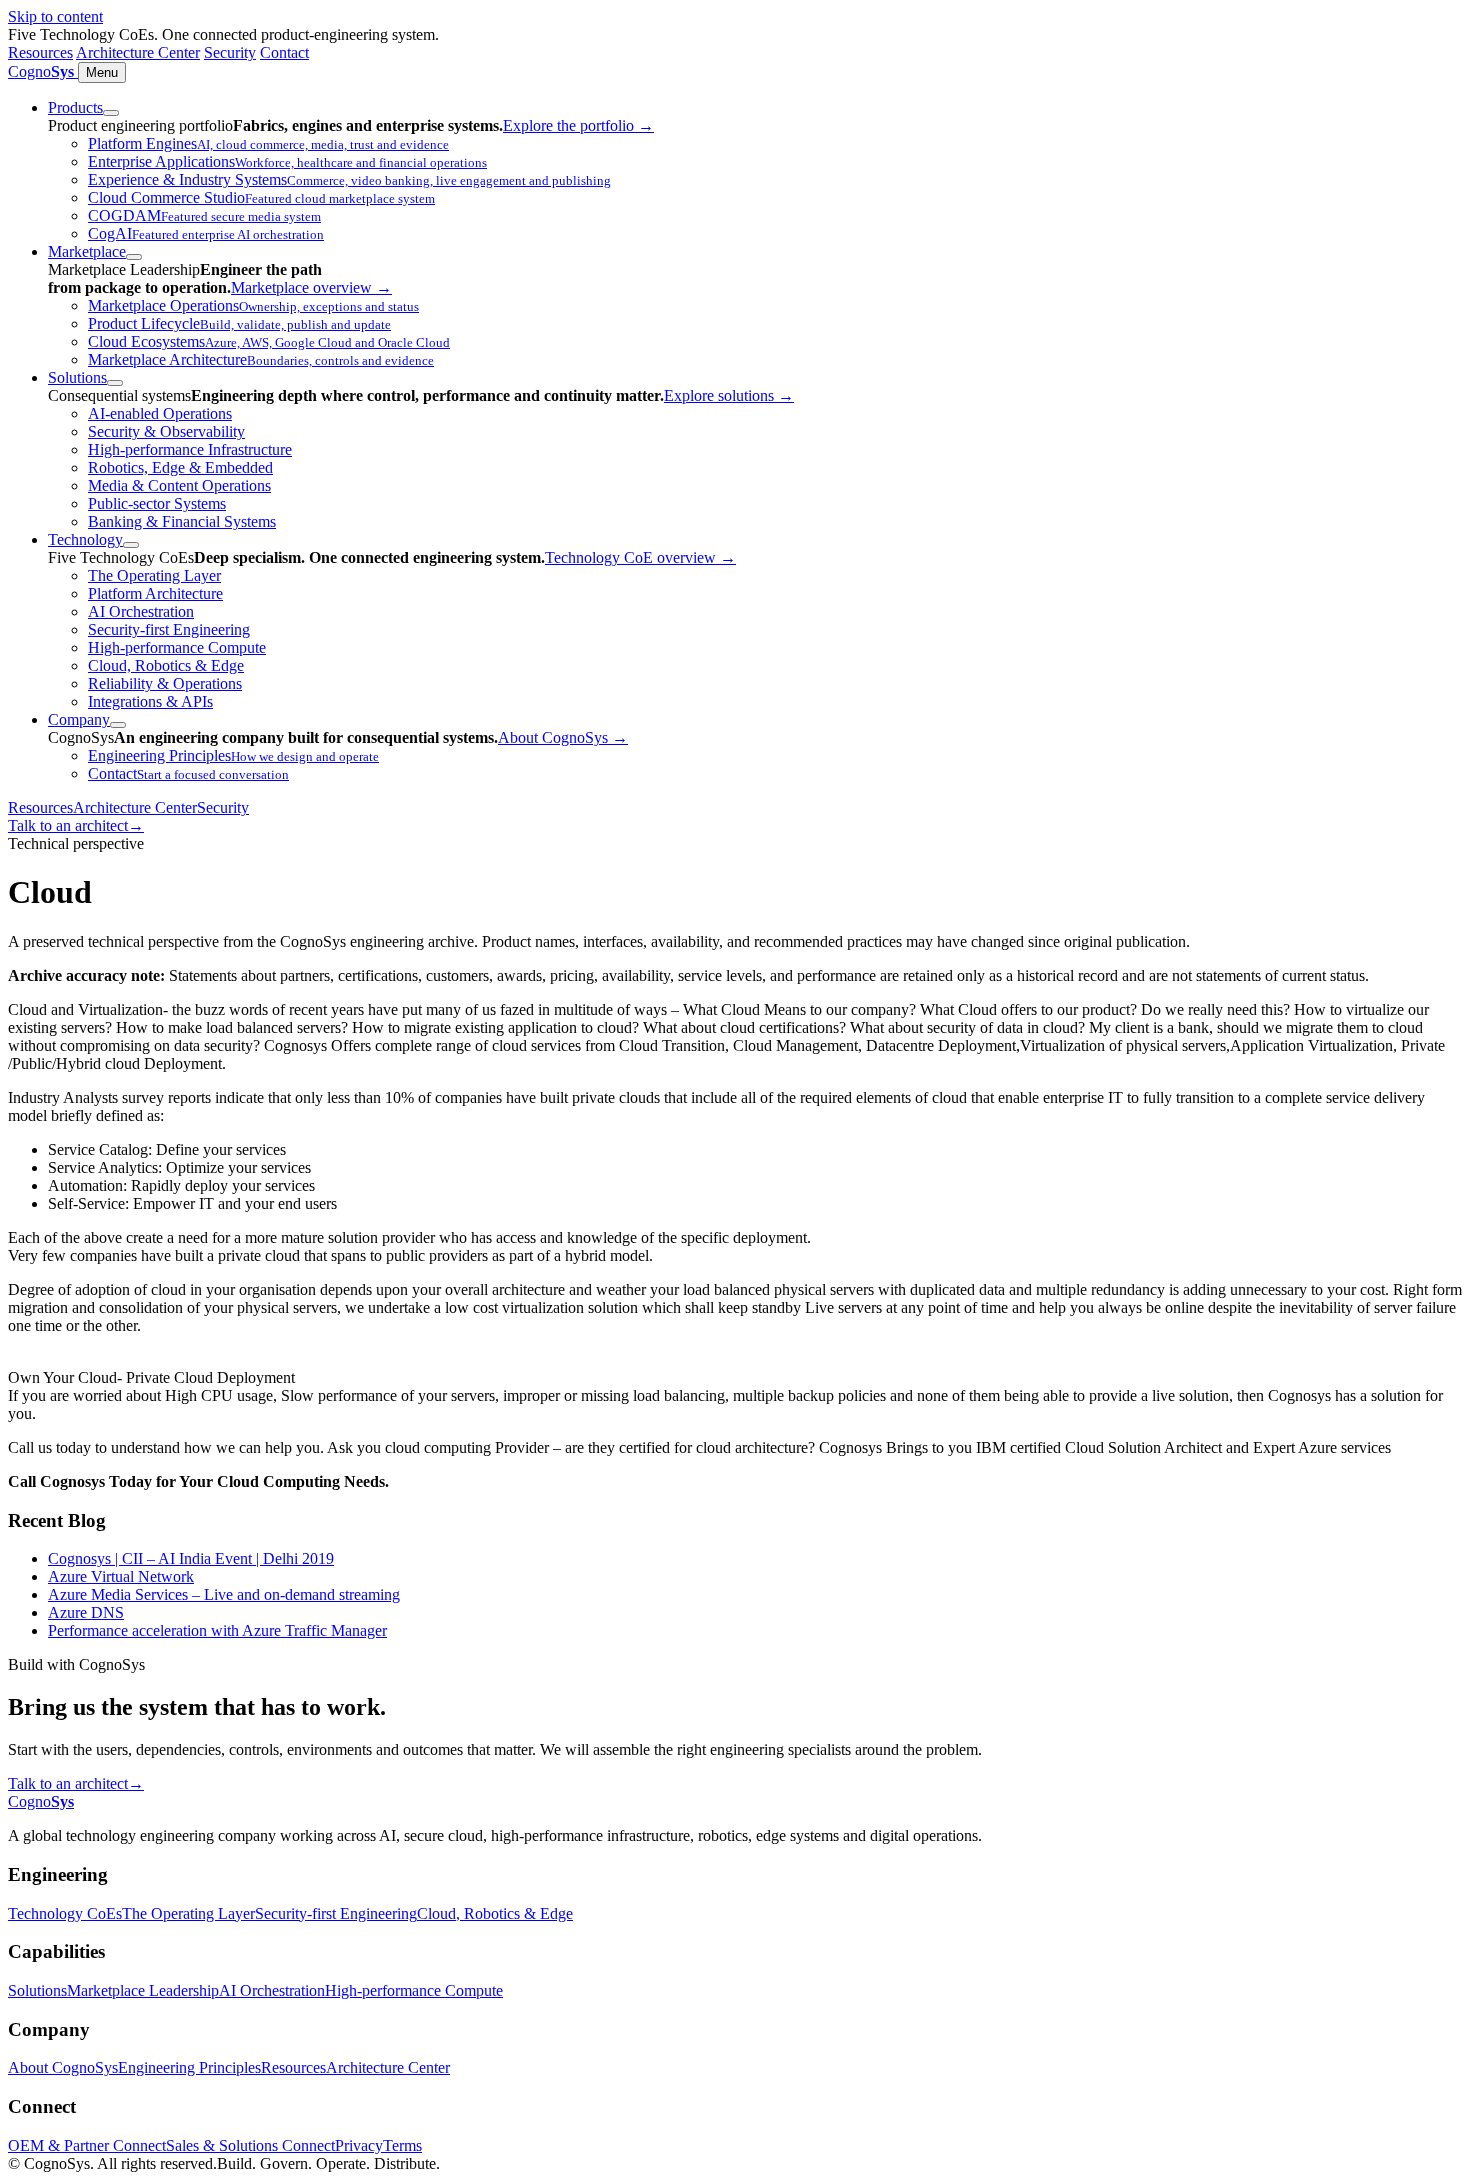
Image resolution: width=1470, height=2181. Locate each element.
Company (79, 719)
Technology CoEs (65, 1913)
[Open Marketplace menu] (134, 257)
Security (230, 52)
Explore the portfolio (578, 125)
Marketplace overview (311, 287)
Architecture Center (138, 52)
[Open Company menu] (118, 725)
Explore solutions (729, 395)
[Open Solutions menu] (115, 383)
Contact (284, 52)
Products (75, 107)
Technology (85, 539)
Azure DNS (86, 1612)
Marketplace (87, 251)
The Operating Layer (188, 1913)
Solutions (77, 377)
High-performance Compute (414, 1990)
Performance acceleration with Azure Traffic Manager (217, 1630)
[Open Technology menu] (131, 545)
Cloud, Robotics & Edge (495, 1913)
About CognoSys (563, 737)
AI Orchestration (272, 1990)
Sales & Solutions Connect (250, 2145)
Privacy (359, 2145)
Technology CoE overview (640, 557)
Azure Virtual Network (121, 1576)
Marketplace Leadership (143, 1990)
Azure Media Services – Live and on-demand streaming (224, 1594)
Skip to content (55, 16)
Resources (40, 52)
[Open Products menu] (111, 113)
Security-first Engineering (336, 1913)
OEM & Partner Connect (87, 2145)
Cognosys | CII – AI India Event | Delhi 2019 (191, 1558)
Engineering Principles (189, 2067)
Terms (402, 2145)
